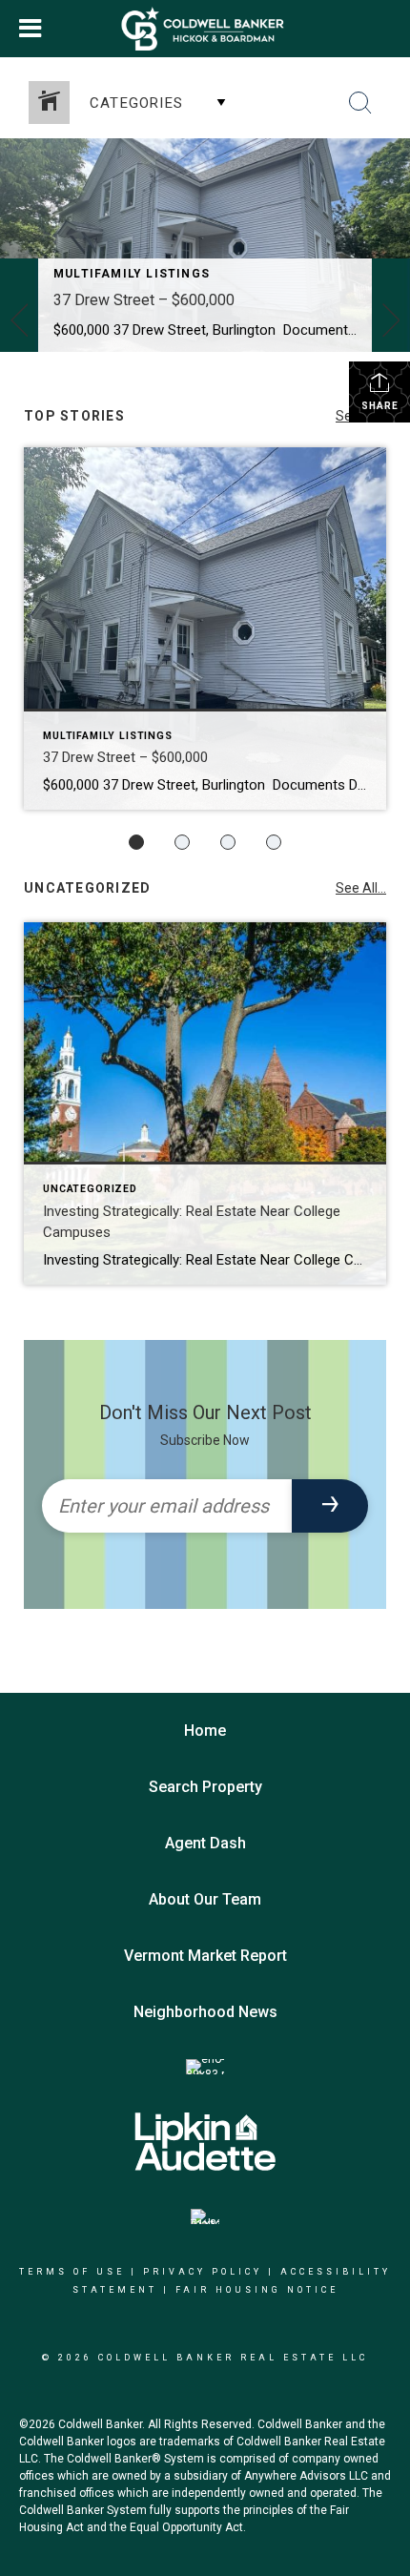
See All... (361, 888)
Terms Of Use (72, 2272)
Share (380, 406)
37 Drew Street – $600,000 (144, 300)
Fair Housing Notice (257, 2290)
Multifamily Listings (132, 274)
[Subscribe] (330, 1506)
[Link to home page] (205, 29)
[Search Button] (360, 103)
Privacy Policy (203, 2272)
